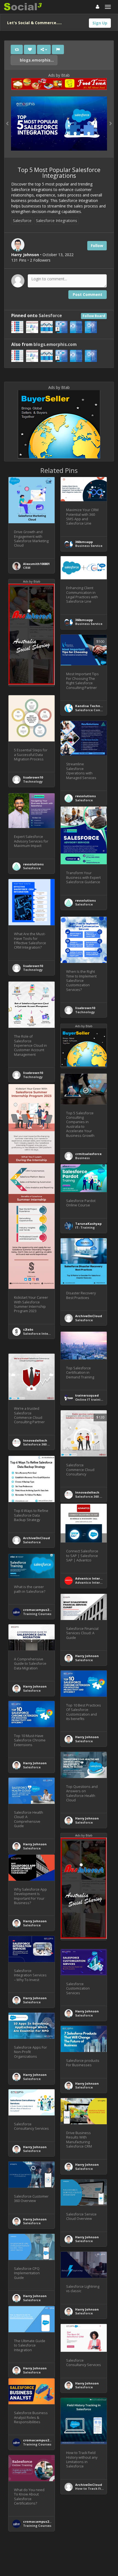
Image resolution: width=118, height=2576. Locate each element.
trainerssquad (87, 1395)
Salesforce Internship (41, 1333)
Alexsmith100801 (36, 564)
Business (82, 1158)
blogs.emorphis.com (38, 60)
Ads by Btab (59, 75)
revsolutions (85, 796)
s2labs (28, 1329)
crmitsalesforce (88, 1154)
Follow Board (94, 316)
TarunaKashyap (88, 1224)
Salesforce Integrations (57, 221)
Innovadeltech (35, 1440)
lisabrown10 (33, 777)
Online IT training (90, 1399)
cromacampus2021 (38, 1610)
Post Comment (88, 294)
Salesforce (22, 221)
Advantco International (95, 1578)
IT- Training (85, 1227)
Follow (97, 246)
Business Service (89, 546)
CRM (27, 568)
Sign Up (100, 23)
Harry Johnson (87, 1656)
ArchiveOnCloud (89, 1316)
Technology (33, 781)
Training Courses (37, 1614)
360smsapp (84, 542)
